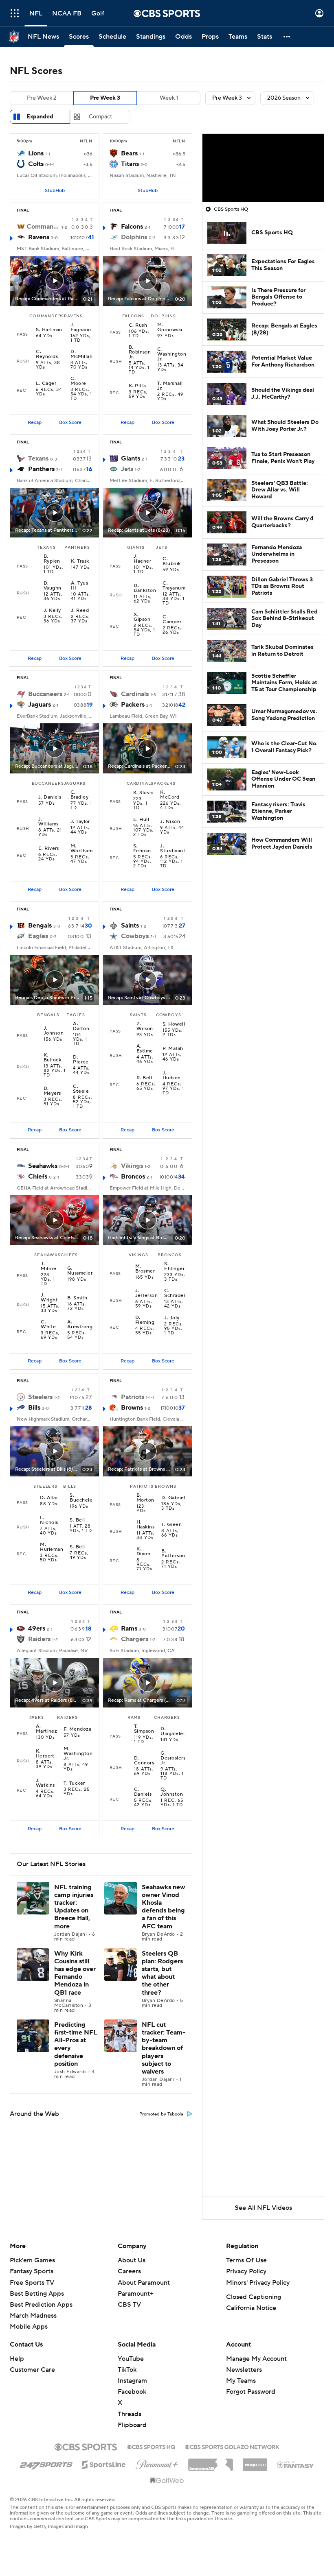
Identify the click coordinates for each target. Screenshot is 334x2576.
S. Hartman (49, 330)
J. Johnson (54, 1031)
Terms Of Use (246, 2260)
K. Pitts (138, 386)
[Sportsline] (104, 2463)
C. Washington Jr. (172, 354)
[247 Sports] (46, 2463)
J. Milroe (48, 1266)
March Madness (33, 2316)
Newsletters (244, 2370)
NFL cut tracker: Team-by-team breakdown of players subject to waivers (164, 2048)
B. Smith (77, 1298)
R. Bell (144, 1078)
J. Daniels (50, 797)
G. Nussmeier (80, 1271)
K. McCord (170, 795)
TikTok (127, 2370)
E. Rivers (49, 849)
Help (17, 2359)
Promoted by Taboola (161, 2114)
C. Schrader (175, 1293)
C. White (48, 1325)
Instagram (132, 2381)
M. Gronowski (170, 327)
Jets (127, 469)
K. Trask (80, 561)
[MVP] (255, 2462)
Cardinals (135, 694)
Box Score (70, 422)
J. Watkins (45, 1783)
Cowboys (135, 936)
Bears (129, 153)
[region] (263, 168)
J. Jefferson (146, 1293)
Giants (131, 458)
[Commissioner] (211, 2462)
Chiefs (38, 1177)
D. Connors (144, 1761)
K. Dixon (143, 1552)
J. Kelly (52, 611)
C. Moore (78, 381)
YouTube (131, 2359)
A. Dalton (81, 1026)
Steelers (40, 1397)
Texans (38, 458)
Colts (36, 164)
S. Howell (174, 1024)
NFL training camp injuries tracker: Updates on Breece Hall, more (74, 1907)
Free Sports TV (32, 2283)
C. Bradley (79, 795)
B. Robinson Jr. (140, 352)
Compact (100, 117)
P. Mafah (173, 1049)
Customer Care (32, 2370)
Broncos (133, 1177)
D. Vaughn (53, 586)
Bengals (40, 926)
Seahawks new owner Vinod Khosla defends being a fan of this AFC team (163, 1907)
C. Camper (172, 620)
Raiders (39, 1639)
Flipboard (132, 2425)
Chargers (135, 1639)
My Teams (241, 2381)
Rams (129, 1629)
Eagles (38, 936)
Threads (130, 2414)
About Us (132, 2260)
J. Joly (172, 1318)
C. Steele (81, 1089)
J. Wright (49, 1298)
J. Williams (48, 822)
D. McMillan (81, 354)
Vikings (132, 1166)
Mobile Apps (29, 2327)
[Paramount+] (157, 2463)
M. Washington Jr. (78, 1754)
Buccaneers (45, 694)
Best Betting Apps (37, 2294)
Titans (130, 164)
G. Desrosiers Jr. (173, 1758)
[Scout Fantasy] (296, 2464)
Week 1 (169, 98)
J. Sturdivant (173, 849)
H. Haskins (145, 1525)
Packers (133, 705)
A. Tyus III (79, 586)
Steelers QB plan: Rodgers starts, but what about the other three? (162, 1973)
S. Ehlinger (174, 1266)
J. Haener (142, 559)
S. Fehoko (142, 849)
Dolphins (134, 237)
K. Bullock (52, 1058)
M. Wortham (81, 849)
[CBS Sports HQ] (151, 2446)
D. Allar (49, 1498)
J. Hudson (172, 1076)
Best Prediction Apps (41, 2305)
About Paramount (144, 2283)
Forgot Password (251, 2392)
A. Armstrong (80, 1325)
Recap (35, 422)
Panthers (41, 469)
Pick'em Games (32, 2260)
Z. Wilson (145, 1026)
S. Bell (77, 1520)
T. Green (171, 1525)
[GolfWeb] (167, 2481)
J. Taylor (80, 822)
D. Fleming (145, 1320)
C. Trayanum (174, 586)
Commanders (43, 227)
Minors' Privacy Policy (258, 2283)
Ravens (39, 237)
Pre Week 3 (105, 98)
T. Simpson (144, 1729)
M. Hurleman (52, 1547)
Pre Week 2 (42, 98)
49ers (37, 1629)
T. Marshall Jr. (170, 386)
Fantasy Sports (32, 2271)
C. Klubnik (171, 561)
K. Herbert (45, 1754)
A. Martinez (47, 1729)
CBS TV (129, 2305)
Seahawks (43, 1166)
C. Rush (138, 325)
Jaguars (40, 705)
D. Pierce (81, 1060)
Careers (129, 2271)
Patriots (133, 1397)
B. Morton (145, 1498)
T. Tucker (74, 1784)
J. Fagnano (81, 327)
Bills (34, 1408)
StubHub (55, 191)
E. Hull (141, 820)
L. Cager (46, 384)
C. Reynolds (47, 354)
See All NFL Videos (263, 2208)
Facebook (132, 2392)
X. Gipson (142, 617)
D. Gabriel (173, 1498)
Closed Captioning (254, 2297)
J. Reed (80, 611)
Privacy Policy (246, 2271)
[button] (15, 13)
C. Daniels (143, 1792)
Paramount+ (136, 2294)
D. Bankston (145, 588)
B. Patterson (173, 1554)
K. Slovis (143, 793)
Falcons (132, 227)
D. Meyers (52, 1091)
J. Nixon (170, 822)
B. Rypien (52, 559)
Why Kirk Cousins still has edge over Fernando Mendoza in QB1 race (75, 1973)
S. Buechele (81, 1498)
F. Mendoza (77, 1729)
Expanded (40, 117)
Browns (132, 1408)
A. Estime (145, 1049)
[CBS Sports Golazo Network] (232, 2446)
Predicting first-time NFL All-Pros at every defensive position (76, 2044)
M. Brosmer (145, 1269)
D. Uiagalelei (172, 1731)
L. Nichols (49, 1520)
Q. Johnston (172, 1792)
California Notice (251, 2308)
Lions (36, 153)
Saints (130, 926)
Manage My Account (256, 2359)
